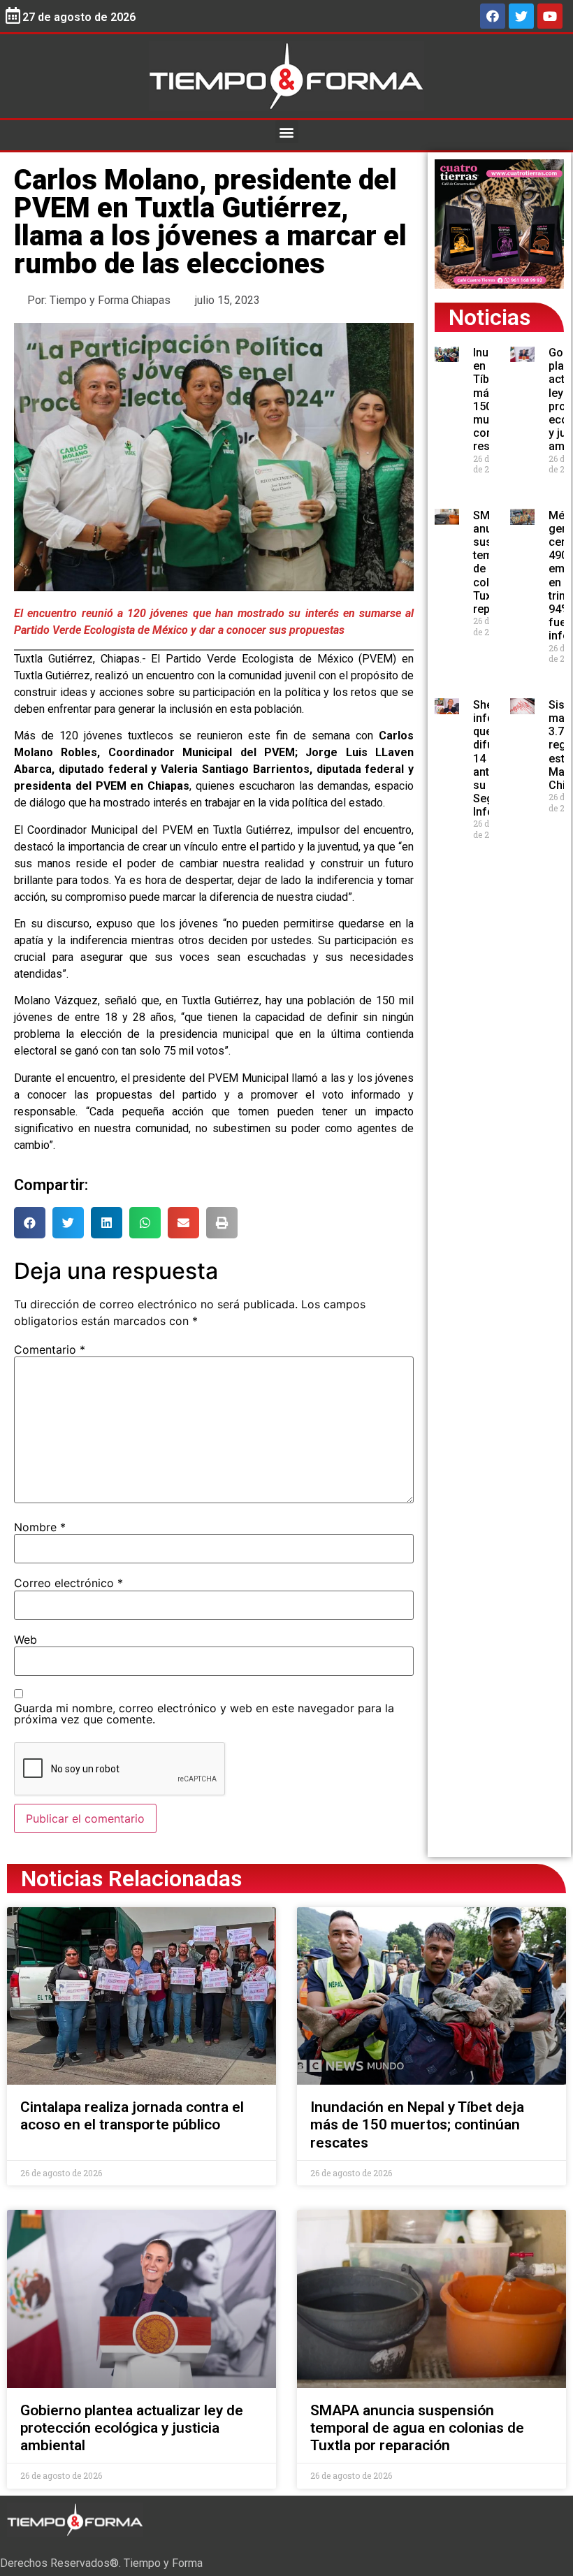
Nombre (40, 1527)
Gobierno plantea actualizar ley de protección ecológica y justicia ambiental (132, 2428)
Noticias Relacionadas (131, 1879)
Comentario (50, 1349)
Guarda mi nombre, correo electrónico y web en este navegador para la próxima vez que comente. (204, 1714)
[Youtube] (550, 16)
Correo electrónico (68, 1583)
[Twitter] (521, 16)
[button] (287, 132)
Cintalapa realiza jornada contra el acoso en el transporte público (132, 2116)
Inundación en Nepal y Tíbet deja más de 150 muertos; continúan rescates (417, 2125)
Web (26, 1640)
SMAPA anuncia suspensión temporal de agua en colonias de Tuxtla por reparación (417, 2428)
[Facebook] (493, 16)
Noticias (489, 317)
